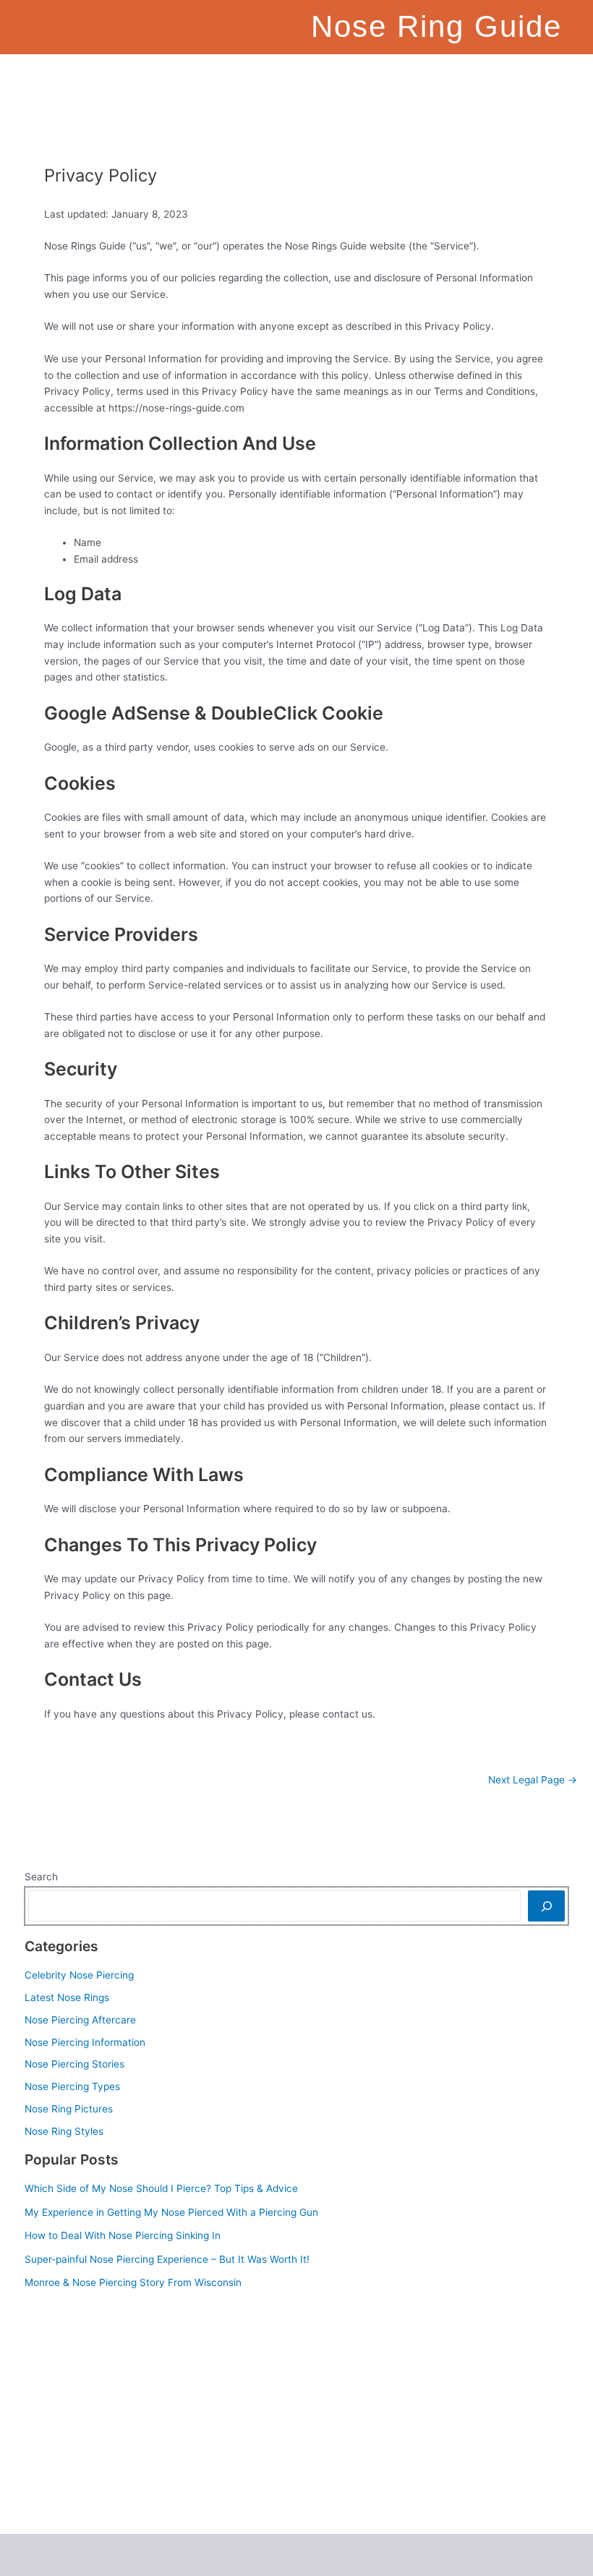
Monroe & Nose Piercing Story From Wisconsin (133, 2282)
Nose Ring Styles (64, 2131)
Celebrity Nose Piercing (79, 1975)
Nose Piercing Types (72, 2086)
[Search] (546, 1906)
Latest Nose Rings (67, 1997)
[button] (338, 75)
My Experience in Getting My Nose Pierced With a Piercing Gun (171, 2212)
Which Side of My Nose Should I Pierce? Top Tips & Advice (161, 2188)
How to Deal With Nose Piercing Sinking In (123, 2235)
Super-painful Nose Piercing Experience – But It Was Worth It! (167, 2259)
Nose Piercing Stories (74, 2064)
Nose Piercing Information (85, 2042)
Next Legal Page (533, 1780)
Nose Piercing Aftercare (80, 2020)
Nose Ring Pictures (69, 2109)
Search (41, 1877)
